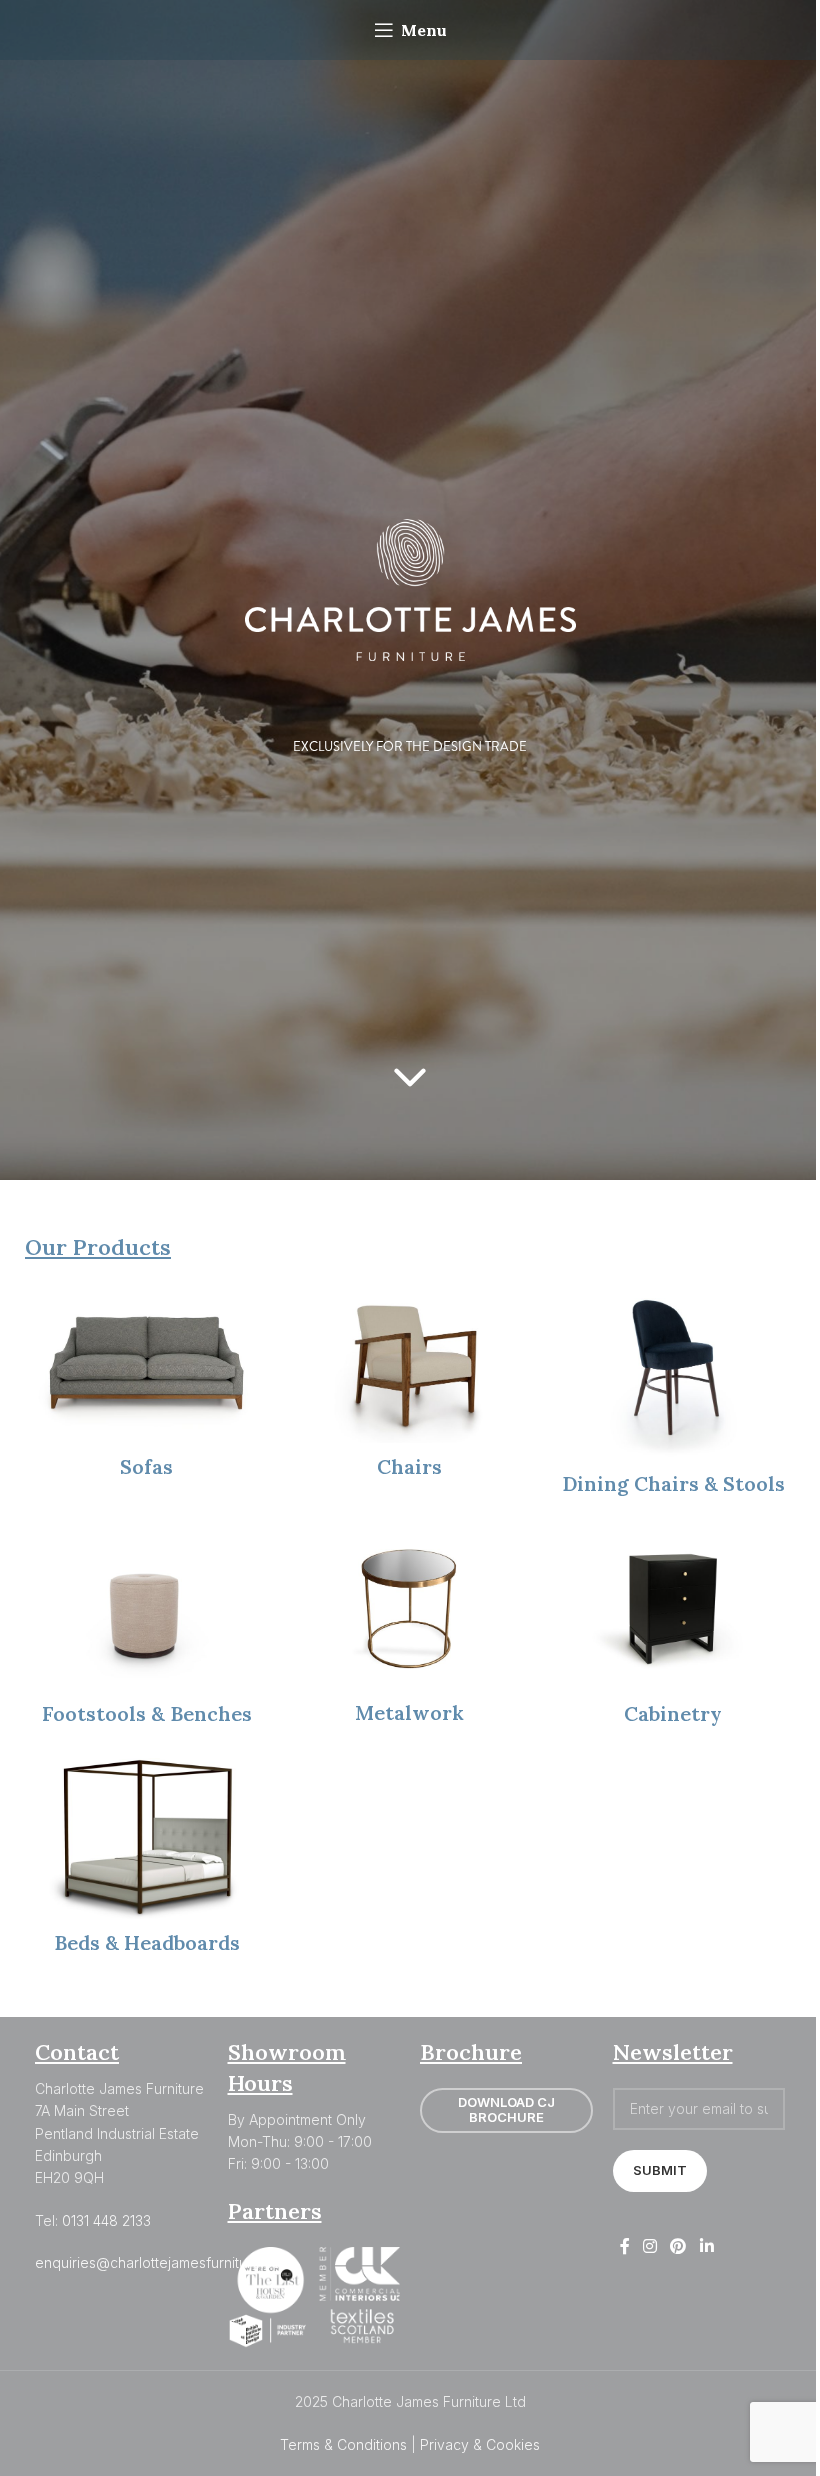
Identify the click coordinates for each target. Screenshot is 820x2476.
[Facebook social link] (625, 2247)
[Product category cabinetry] (673, 1633)
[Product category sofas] (146, 1387)
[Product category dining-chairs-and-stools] (673, 1395)
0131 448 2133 (106, 2220)
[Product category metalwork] (409, 1632)
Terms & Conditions (343, 2444)
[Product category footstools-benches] (146, 1633)
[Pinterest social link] (678, 2247)
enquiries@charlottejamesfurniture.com (163, 2262)
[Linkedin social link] (706, 2247)
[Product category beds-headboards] (146, 1862)
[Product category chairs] (409, 1387)
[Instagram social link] (650, 2247)
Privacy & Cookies (480, 2444)
